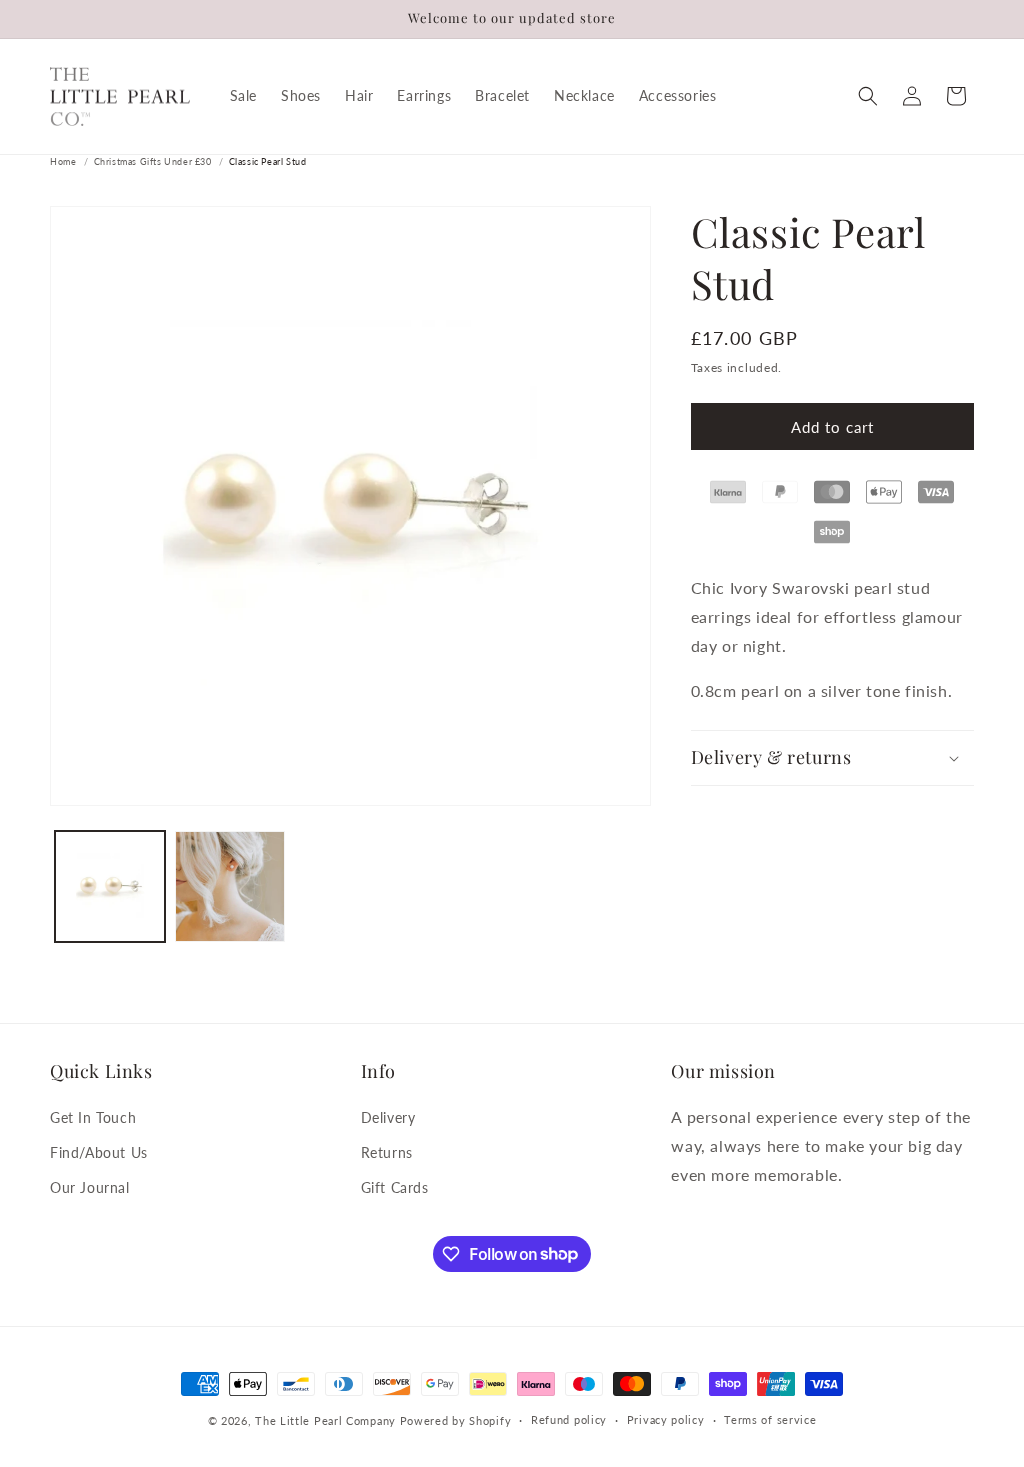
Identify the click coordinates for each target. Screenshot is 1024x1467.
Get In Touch (93, 1117)
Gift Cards (395, 1187)
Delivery (388, 1117)
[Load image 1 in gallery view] (110, 886)
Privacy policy (666, 1419)
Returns (387, 1152)
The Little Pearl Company (325, 1420)
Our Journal (90, 1187)
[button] (868, 96)
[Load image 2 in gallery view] (230, 886)
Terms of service (770, 1419)
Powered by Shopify (456, 1420)
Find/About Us (99, 1152)
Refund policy (569, 1419)
